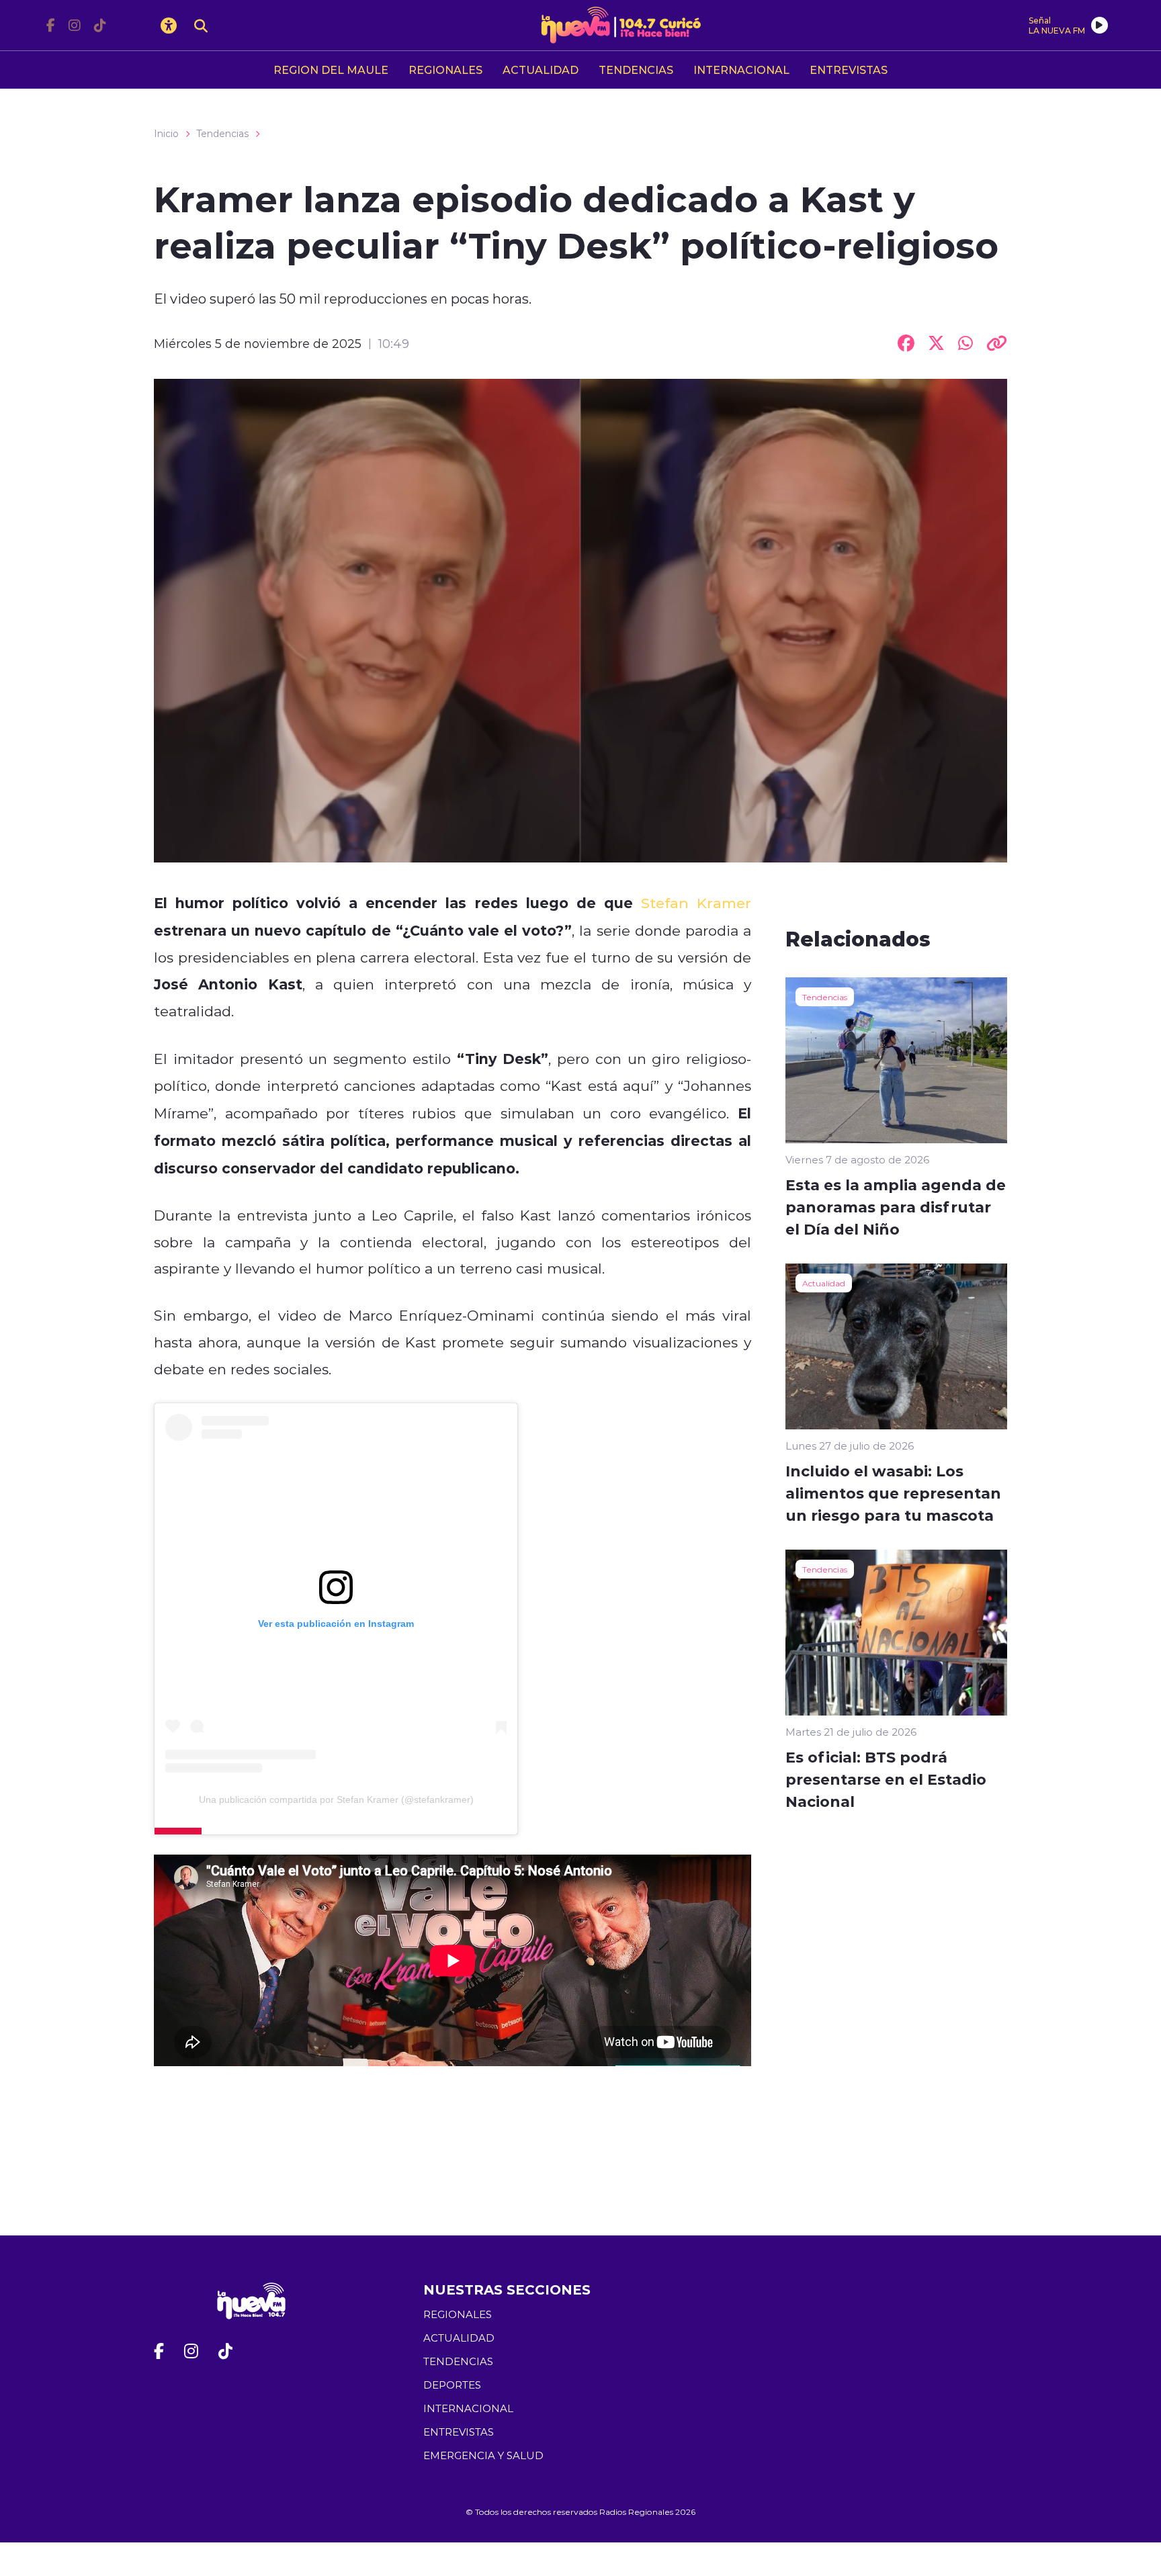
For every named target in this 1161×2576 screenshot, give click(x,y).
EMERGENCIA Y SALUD (483, 2455)
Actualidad (824, 1283)
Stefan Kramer (692, 903)
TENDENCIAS (636, 70)
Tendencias (222, 134)
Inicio (166, 134)
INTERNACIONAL (741, 70)
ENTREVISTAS (849, 70)
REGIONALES (445, 70)
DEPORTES (452, 2385)
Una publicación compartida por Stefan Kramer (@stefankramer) (336, 1800)
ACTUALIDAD (541, 70)
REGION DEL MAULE (331, 70)
